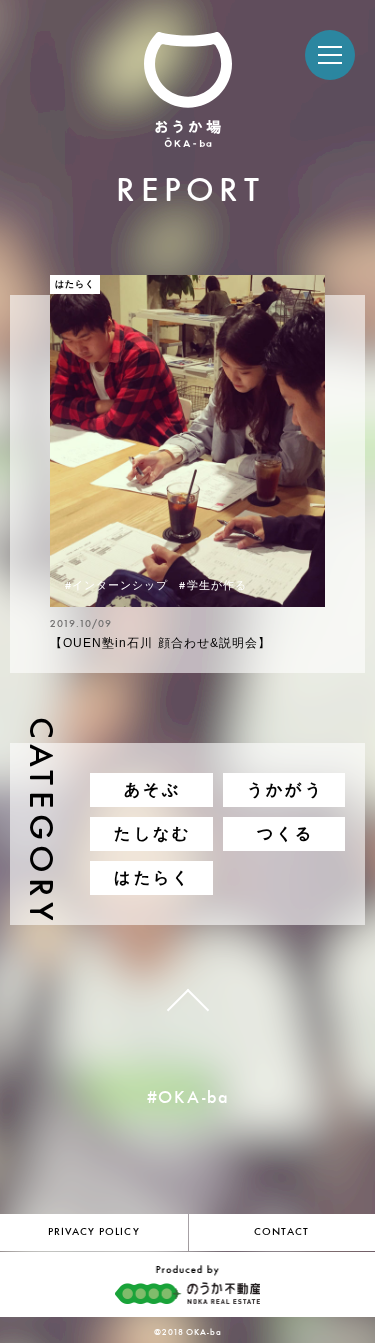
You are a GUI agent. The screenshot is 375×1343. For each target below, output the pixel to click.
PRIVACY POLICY (94, 1232)
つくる (286, 833)
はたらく (152, 877)
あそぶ (153, 789)
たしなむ (152, 833)
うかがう (285, 789)
